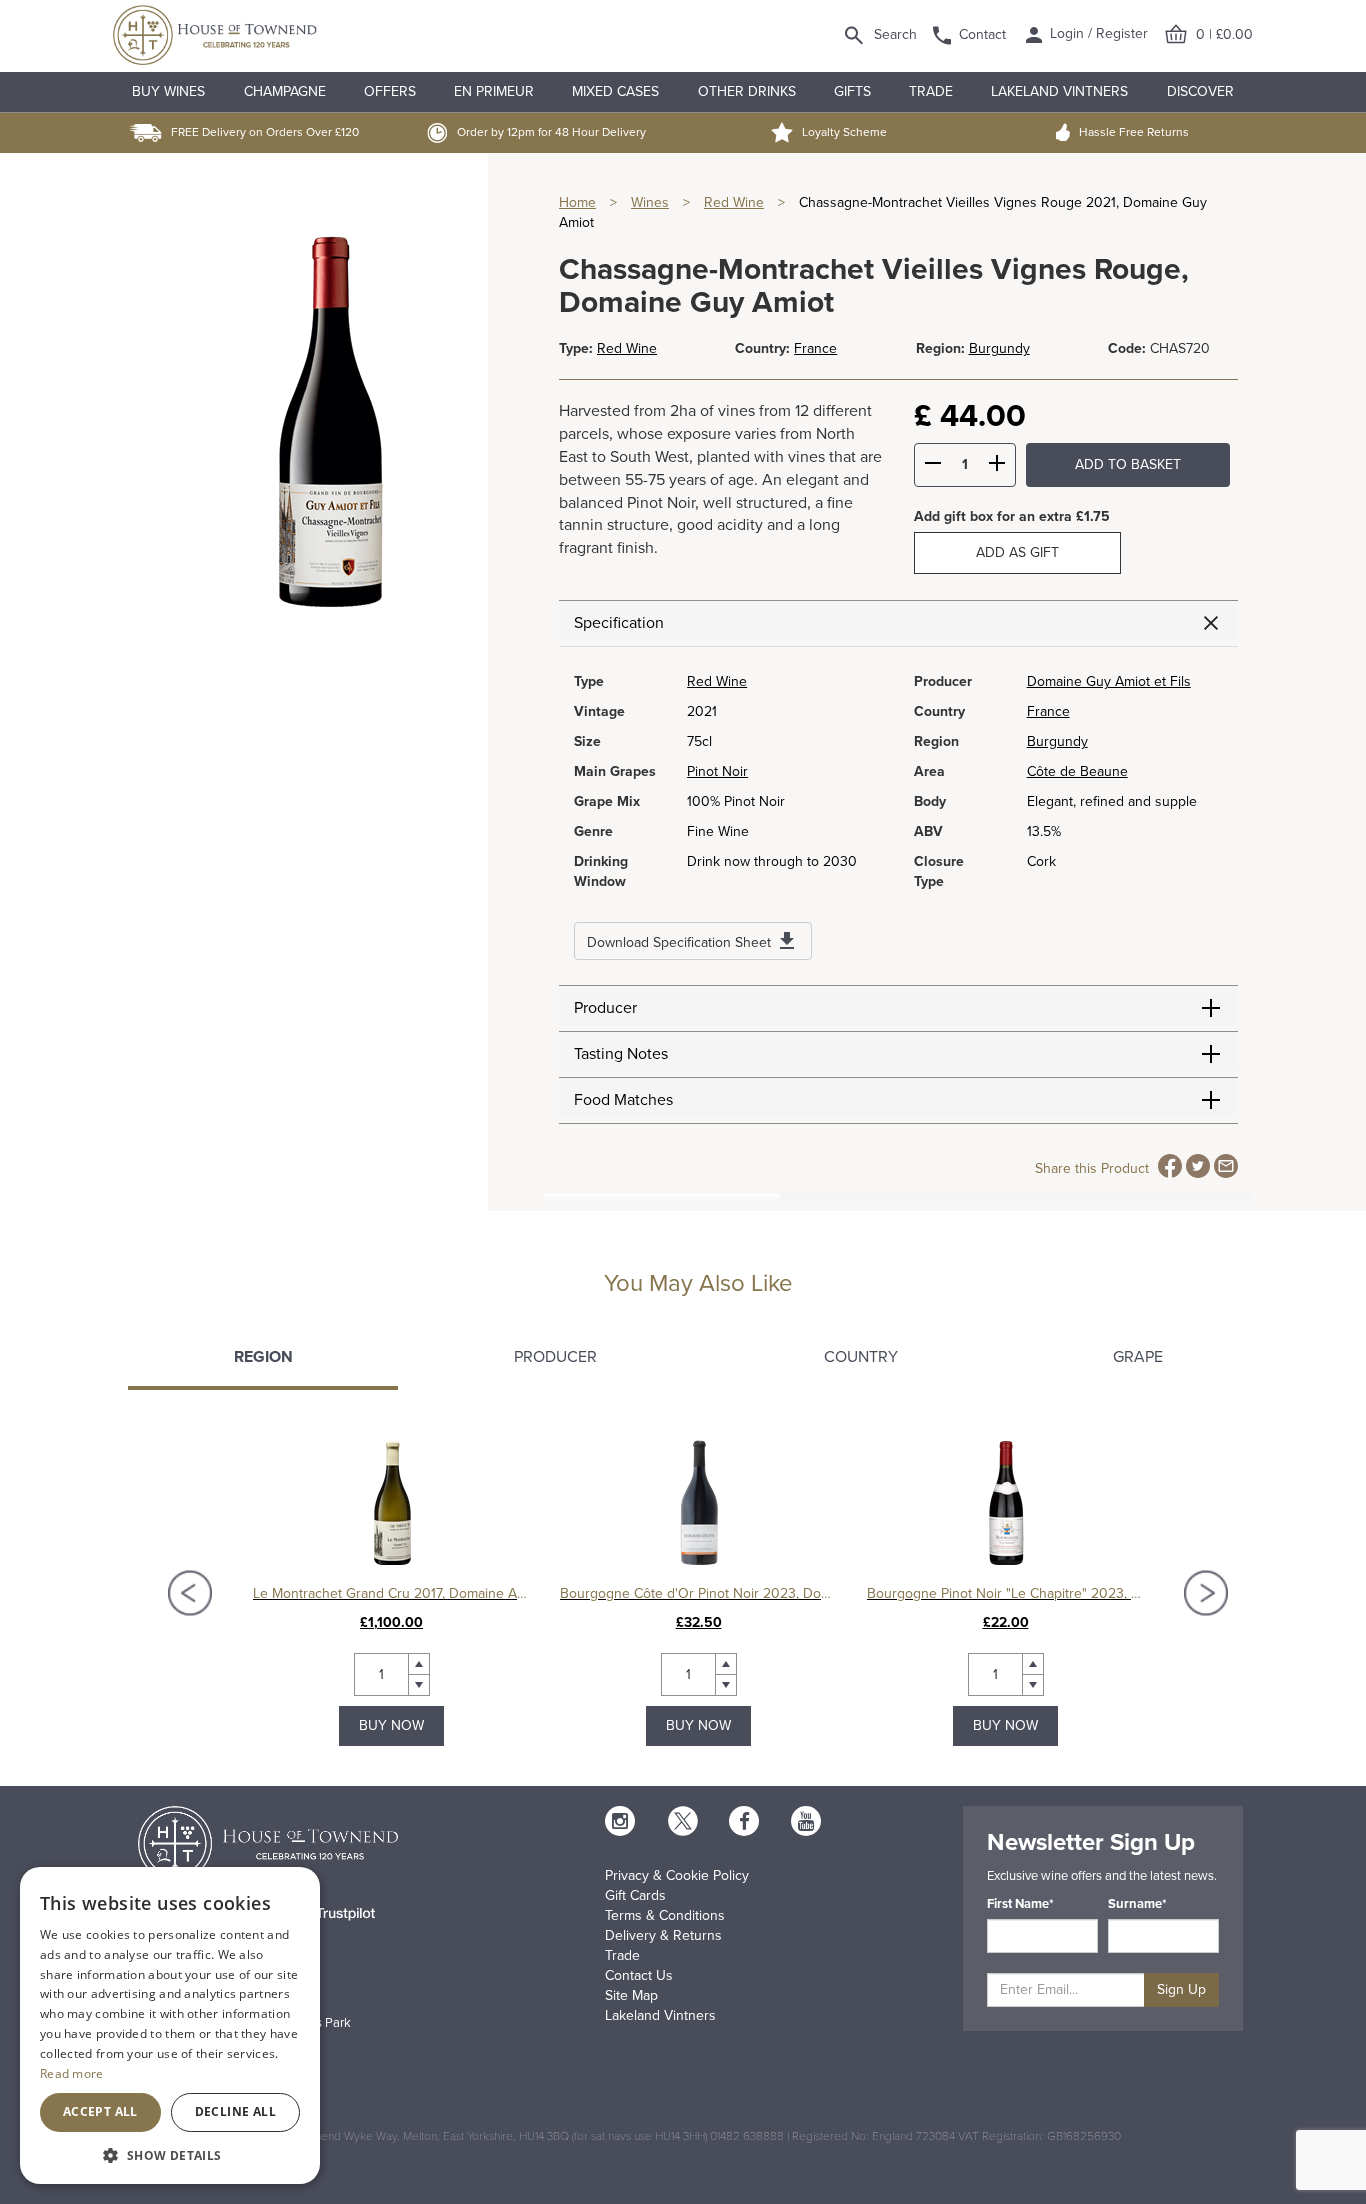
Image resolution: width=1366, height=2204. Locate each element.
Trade (931, 91)
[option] (391, 1593)
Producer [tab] (555, 1357)
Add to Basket (1128, 464)
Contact (982, 34)
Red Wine (734, 202)
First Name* (1020, 1904)
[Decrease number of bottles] (933, 466)
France (815, 348)
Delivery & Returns (663, 1935)
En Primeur (494, 91)
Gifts (852, 91)
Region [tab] (263, 1357)
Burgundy (999, 348)
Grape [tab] (1138, 1357)
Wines (650, 202)
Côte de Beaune (1077, 771)
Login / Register (1097, 33)
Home (577, 202)
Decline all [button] (235, 2111)
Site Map (631, 1995)
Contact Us (639, 1975)
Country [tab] (861, 1357)
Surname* (1137, 1904)
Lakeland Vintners (1059, 91)
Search (895, 34)
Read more (72, 2073)
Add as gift (1017, 552)
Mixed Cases (615, 91)
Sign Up (1181, 1989)
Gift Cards (635, 1895)
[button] (170, 2154)
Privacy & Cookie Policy (677, 1875)
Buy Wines (168, 91)
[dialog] (170, 2025)
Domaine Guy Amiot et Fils (1109, 681)
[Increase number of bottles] (997, 466)
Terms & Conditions (665, 1915)
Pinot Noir (717, 771)
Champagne (285, 91)
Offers (390, 91)
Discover (1200, 91)
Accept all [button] (100, 2111)
